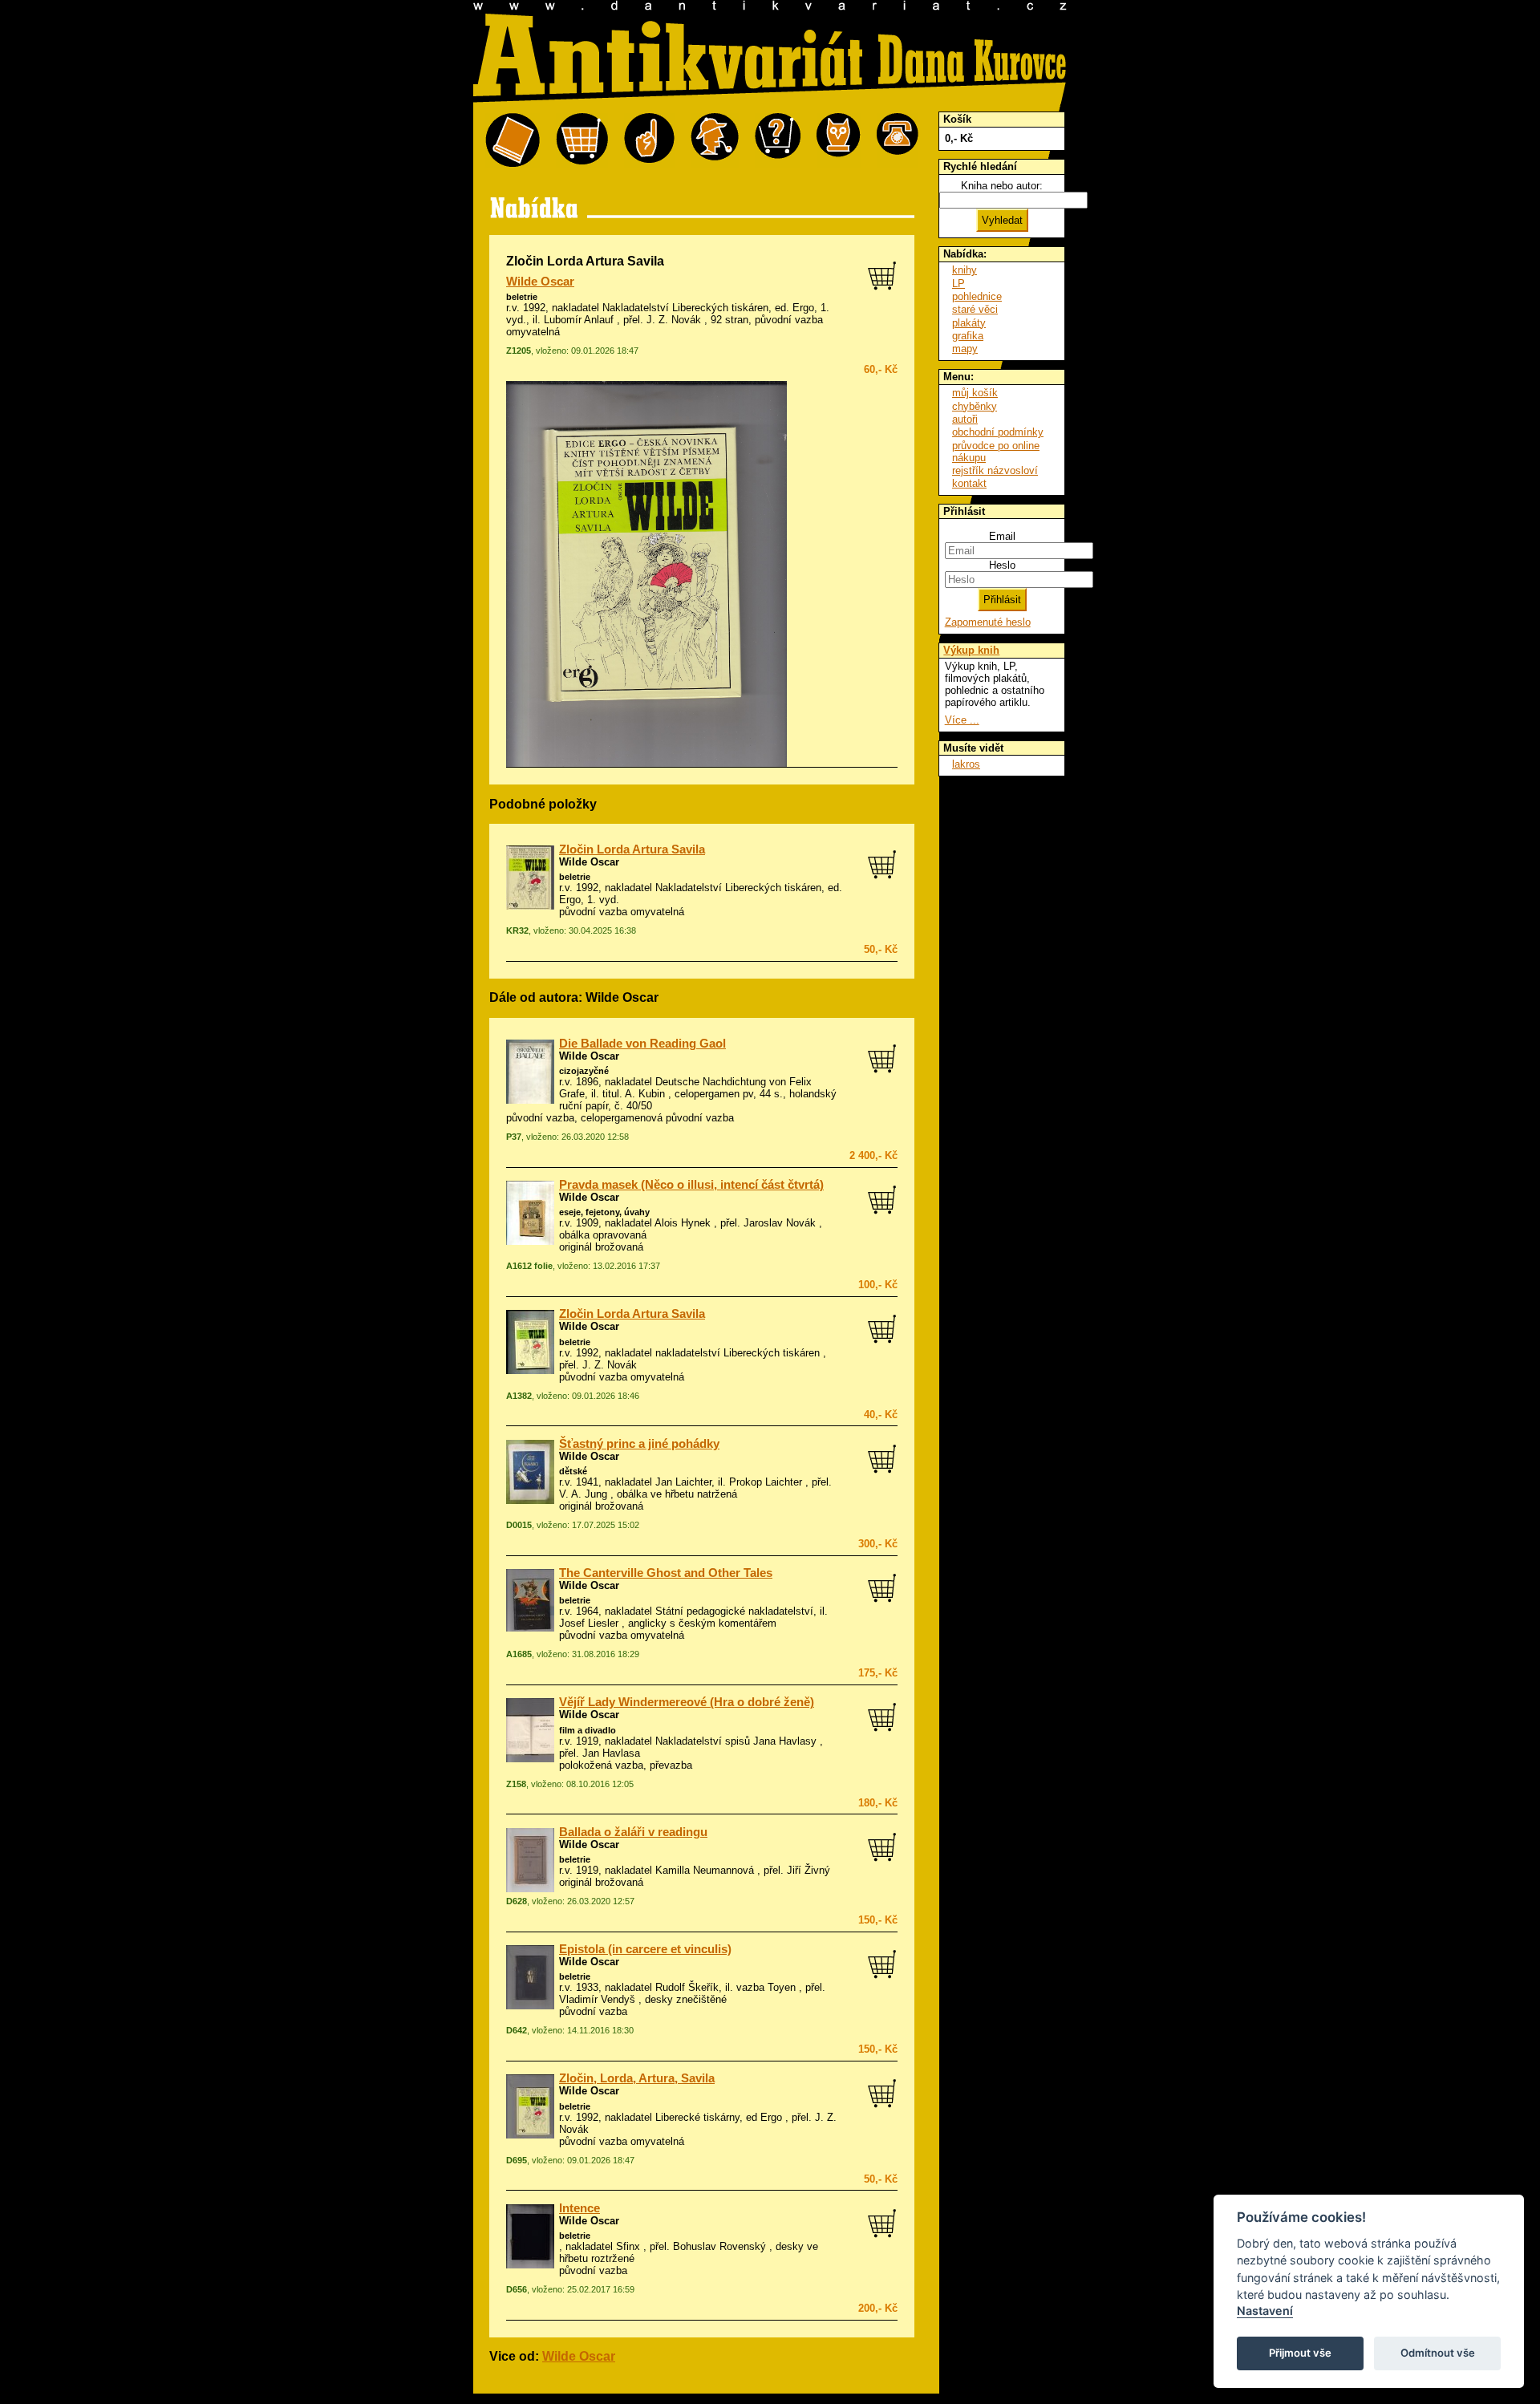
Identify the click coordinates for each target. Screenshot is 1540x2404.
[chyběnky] (715, 141)
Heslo (1002, 565)
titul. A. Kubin (634, 1094)
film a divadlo (588, 1730)
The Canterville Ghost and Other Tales (666, 1573)
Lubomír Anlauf (579, 320)
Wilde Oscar (540, 282)
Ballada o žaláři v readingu (633, 1832)
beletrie (522, 297)
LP (958, 284)
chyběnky (975, 406)
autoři (965, 419)
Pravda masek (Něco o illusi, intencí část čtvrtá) (691, 1185)
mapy (965, 349)
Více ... (962, 720)
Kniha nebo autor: (1002, 186)
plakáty (969, 323)
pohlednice (977, 296)
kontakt (969, 483)
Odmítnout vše (1438, 2353)
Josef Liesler (589, 1623)
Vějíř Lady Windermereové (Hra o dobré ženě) (687, 1702)
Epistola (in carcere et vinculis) (645, 1949)
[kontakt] (898, 141)
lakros (966, 764)
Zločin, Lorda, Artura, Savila (637, 2078)
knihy (965, 270)
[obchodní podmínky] (649, 141)
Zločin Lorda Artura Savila (632, 849)
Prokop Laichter (766, 1482)
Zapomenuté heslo (988, 622)
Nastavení (1265, 2311)
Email (1002, 536)
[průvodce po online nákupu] (778, 141)
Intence (580, 2208)
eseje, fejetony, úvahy (604, 1212)
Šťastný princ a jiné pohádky (639, 1444)
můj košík (975, 393)
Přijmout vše (1300, 2353)
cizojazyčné (584, 1071)
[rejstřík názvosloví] (839, 141)
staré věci (975, 309)
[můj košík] (582, 141)
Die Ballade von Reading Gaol (642, 1044)
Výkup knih (971, 650)
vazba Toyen (766, 1987)
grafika (968, 336)
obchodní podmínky (998, 432)
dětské (573, 1471)
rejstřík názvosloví (995, 470)
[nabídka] (513, 141)
